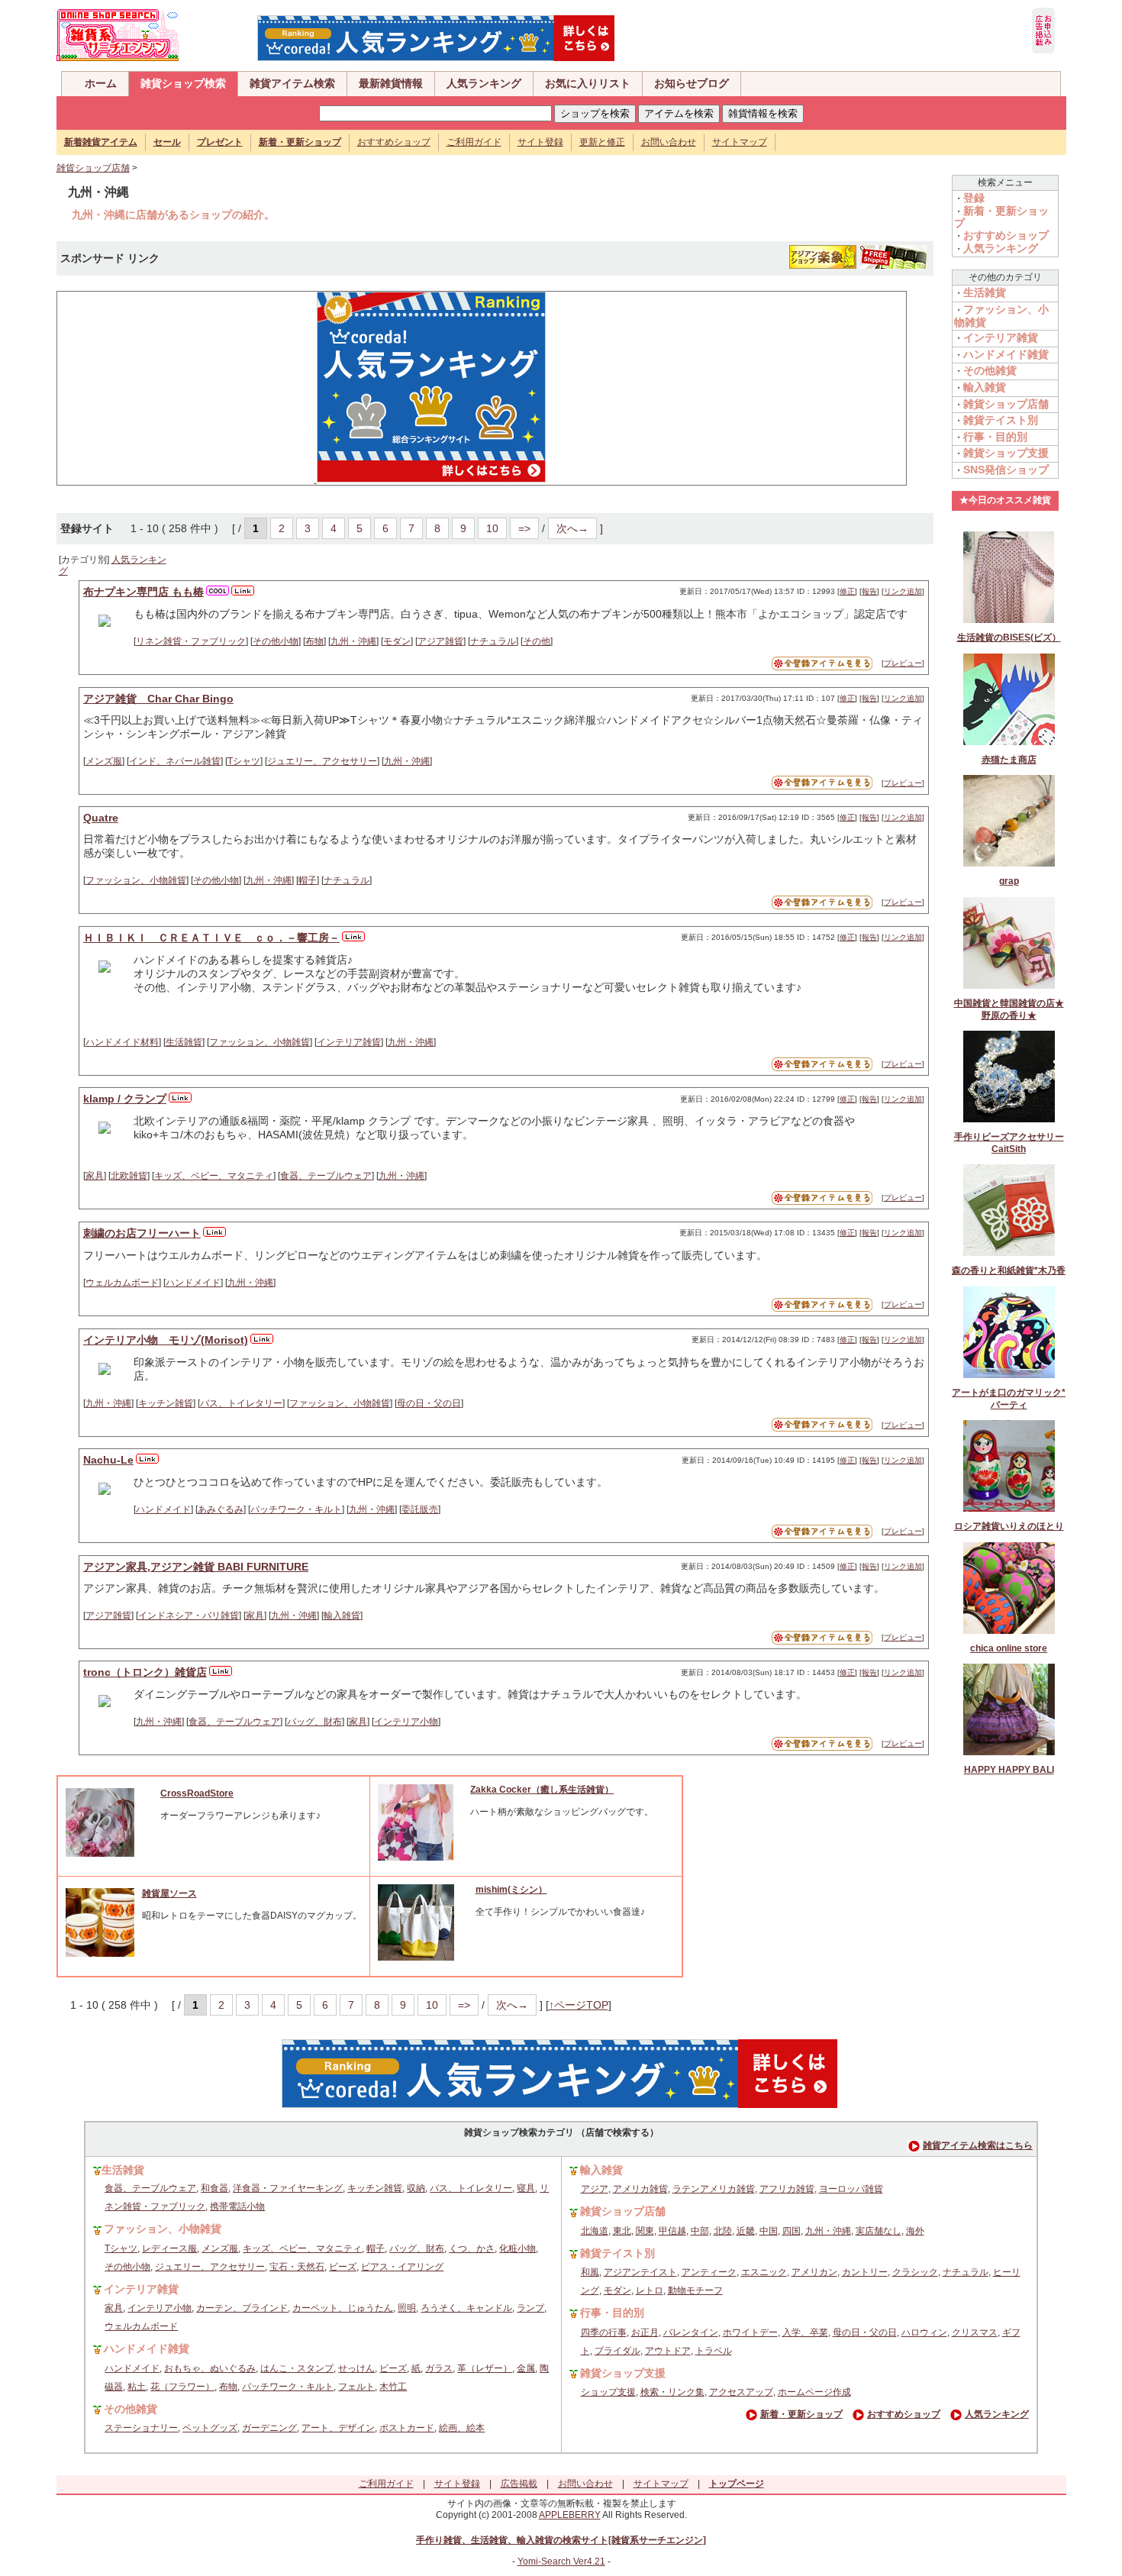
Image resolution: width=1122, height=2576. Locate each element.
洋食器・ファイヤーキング (288, 2188)
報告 (869, 591)
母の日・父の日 (429, 1403)
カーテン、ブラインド (242, 2308)
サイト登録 (540, 142)
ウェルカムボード (122, 1283)
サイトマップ (740, 142)
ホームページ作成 (814, 2392)
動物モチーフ (695, 2290)
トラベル (714, 2351)
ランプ (530, 2308)
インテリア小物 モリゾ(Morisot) (166, 1340)
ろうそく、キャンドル (466, 2308)
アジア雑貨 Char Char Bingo (158, 699)
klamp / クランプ (125, 1099)
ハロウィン (924, 2332)
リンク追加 (903, 591)
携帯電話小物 (237, 2206)
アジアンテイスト (640, 2272)
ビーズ (343, 2267)
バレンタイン (691, 2332)
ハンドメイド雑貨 (1006, 354)
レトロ (650, 2290)
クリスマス (975, 2332)
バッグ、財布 (314, 1722)
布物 (314, 641)
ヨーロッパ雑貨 (851, 2189)
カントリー (865, 2272)
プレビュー (903, 663)
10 (492, 528)
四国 (792, 2231)
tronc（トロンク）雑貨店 (145, 1672)
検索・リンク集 (672, 2392)
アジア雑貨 (440, 641)
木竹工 (393, 2387)
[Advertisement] (179, 387)
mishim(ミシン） (511, 1890)
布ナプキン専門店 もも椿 (143, 592)
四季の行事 (604, 2332)
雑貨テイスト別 (1001, 420)
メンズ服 (104, 761)
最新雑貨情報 (391, 83)
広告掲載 (519, 2484)
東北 (622, 2231)
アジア (595, 2189)
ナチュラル (493, 641)
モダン (397, 641)
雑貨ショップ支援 (1006, 453)
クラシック (915, 2272)
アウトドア (668, 2351)
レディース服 (169, 2248)
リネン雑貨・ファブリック (191, 641)
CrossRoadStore (197, 1793)
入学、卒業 (805, 2332)
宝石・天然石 (297, 2267)
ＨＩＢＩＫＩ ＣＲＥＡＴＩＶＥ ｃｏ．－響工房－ (211, 938)
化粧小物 (517, 2248)
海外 (915, 2231)
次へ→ (572, 528)
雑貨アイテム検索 (292, 83)
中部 (700, 2231)
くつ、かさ (472, 2248)
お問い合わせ (669, 142)
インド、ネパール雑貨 (175, 761)
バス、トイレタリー (241, 1403)
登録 (974, 198)
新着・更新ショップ (801, 2414)
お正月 (645, 2332)
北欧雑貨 (129, 1176)
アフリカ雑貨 (787, 2189)
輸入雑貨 (342, 1616)
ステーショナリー (141, 2428)
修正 (847, 591)
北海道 (595, 2231)
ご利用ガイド (474, 142)
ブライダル (617, 2351)
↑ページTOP (579, 2005)
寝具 (526, 2188)
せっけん (356, 2368)
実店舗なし (879, 2231)
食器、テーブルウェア (326, 1176)
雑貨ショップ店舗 (93, 168)
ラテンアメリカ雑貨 (714, 2189)
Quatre (101, 818)
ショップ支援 (608, 2392)
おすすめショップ (394, 142)
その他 (537, 641)
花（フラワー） (182, 2387)
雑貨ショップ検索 (183, 83)
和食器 (214, 2188)
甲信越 (672, 2231)
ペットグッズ (210, 2428)
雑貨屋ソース (169, 1893)
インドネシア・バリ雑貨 (189, 1616)
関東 (645, 2231)
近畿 (746, 2231)
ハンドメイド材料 (122, 1042)
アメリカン (814, 2272)
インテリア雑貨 (349, 1042)
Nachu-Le (108, 1460)
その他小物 (276, 641)
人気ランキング (484, 83)
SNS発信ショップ (1006, 470)
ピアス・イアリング (402, 2267)
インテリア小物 (406, 1722)
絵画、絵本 (462, 2428)
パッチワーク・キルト (296, 1509)
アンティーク (709, 2272)
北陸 (723, 2231)
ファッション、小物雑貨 (136, 880)
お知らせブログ (692, 83)
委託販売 (420, 1509)
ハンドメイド (193, 1283)
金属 (526, 2368)
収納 (416, 2188)
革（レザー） (485, 2368)
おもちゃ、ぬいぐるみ (210, 2368)
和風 (590, 2272)
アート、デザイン (338, 2428)
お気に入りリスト (588, 83)
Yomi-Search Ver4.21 (561, 2561)
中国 (769, 2231)
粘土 (137, 2387)
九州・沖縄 (353, 641)
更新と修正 (602, 142)
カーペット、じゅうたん (343, 2308)
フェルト (356, 2387)
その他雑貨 (990, 370)
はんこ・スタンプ (297, 2368)
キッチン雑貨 (166, 1403)
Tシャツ (244, 761)
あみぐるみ (221, 1509)
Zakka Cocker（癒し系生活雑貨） (542, 1790)
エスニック (764, 2272)
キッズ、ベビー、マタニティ (214, 1176)
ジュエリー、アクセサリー (322, 761)
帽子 (308, 880)
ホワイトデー (750, 2332)
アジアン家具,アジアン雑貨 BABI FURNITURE (196, 1567)
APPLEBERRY (570, 2515)
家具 (95, 1176)
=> (524, 528)
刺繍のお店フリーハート (142, 1233)
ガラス (439, 2368)
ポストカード (407, 2428)
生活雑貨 (184, 1042)
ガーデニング (269, 2428)
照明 (407, 2308)
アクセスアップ (741, 2392)
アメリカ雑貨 (640, 2189)
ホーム (101, 83)
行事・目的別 (995, 437)
